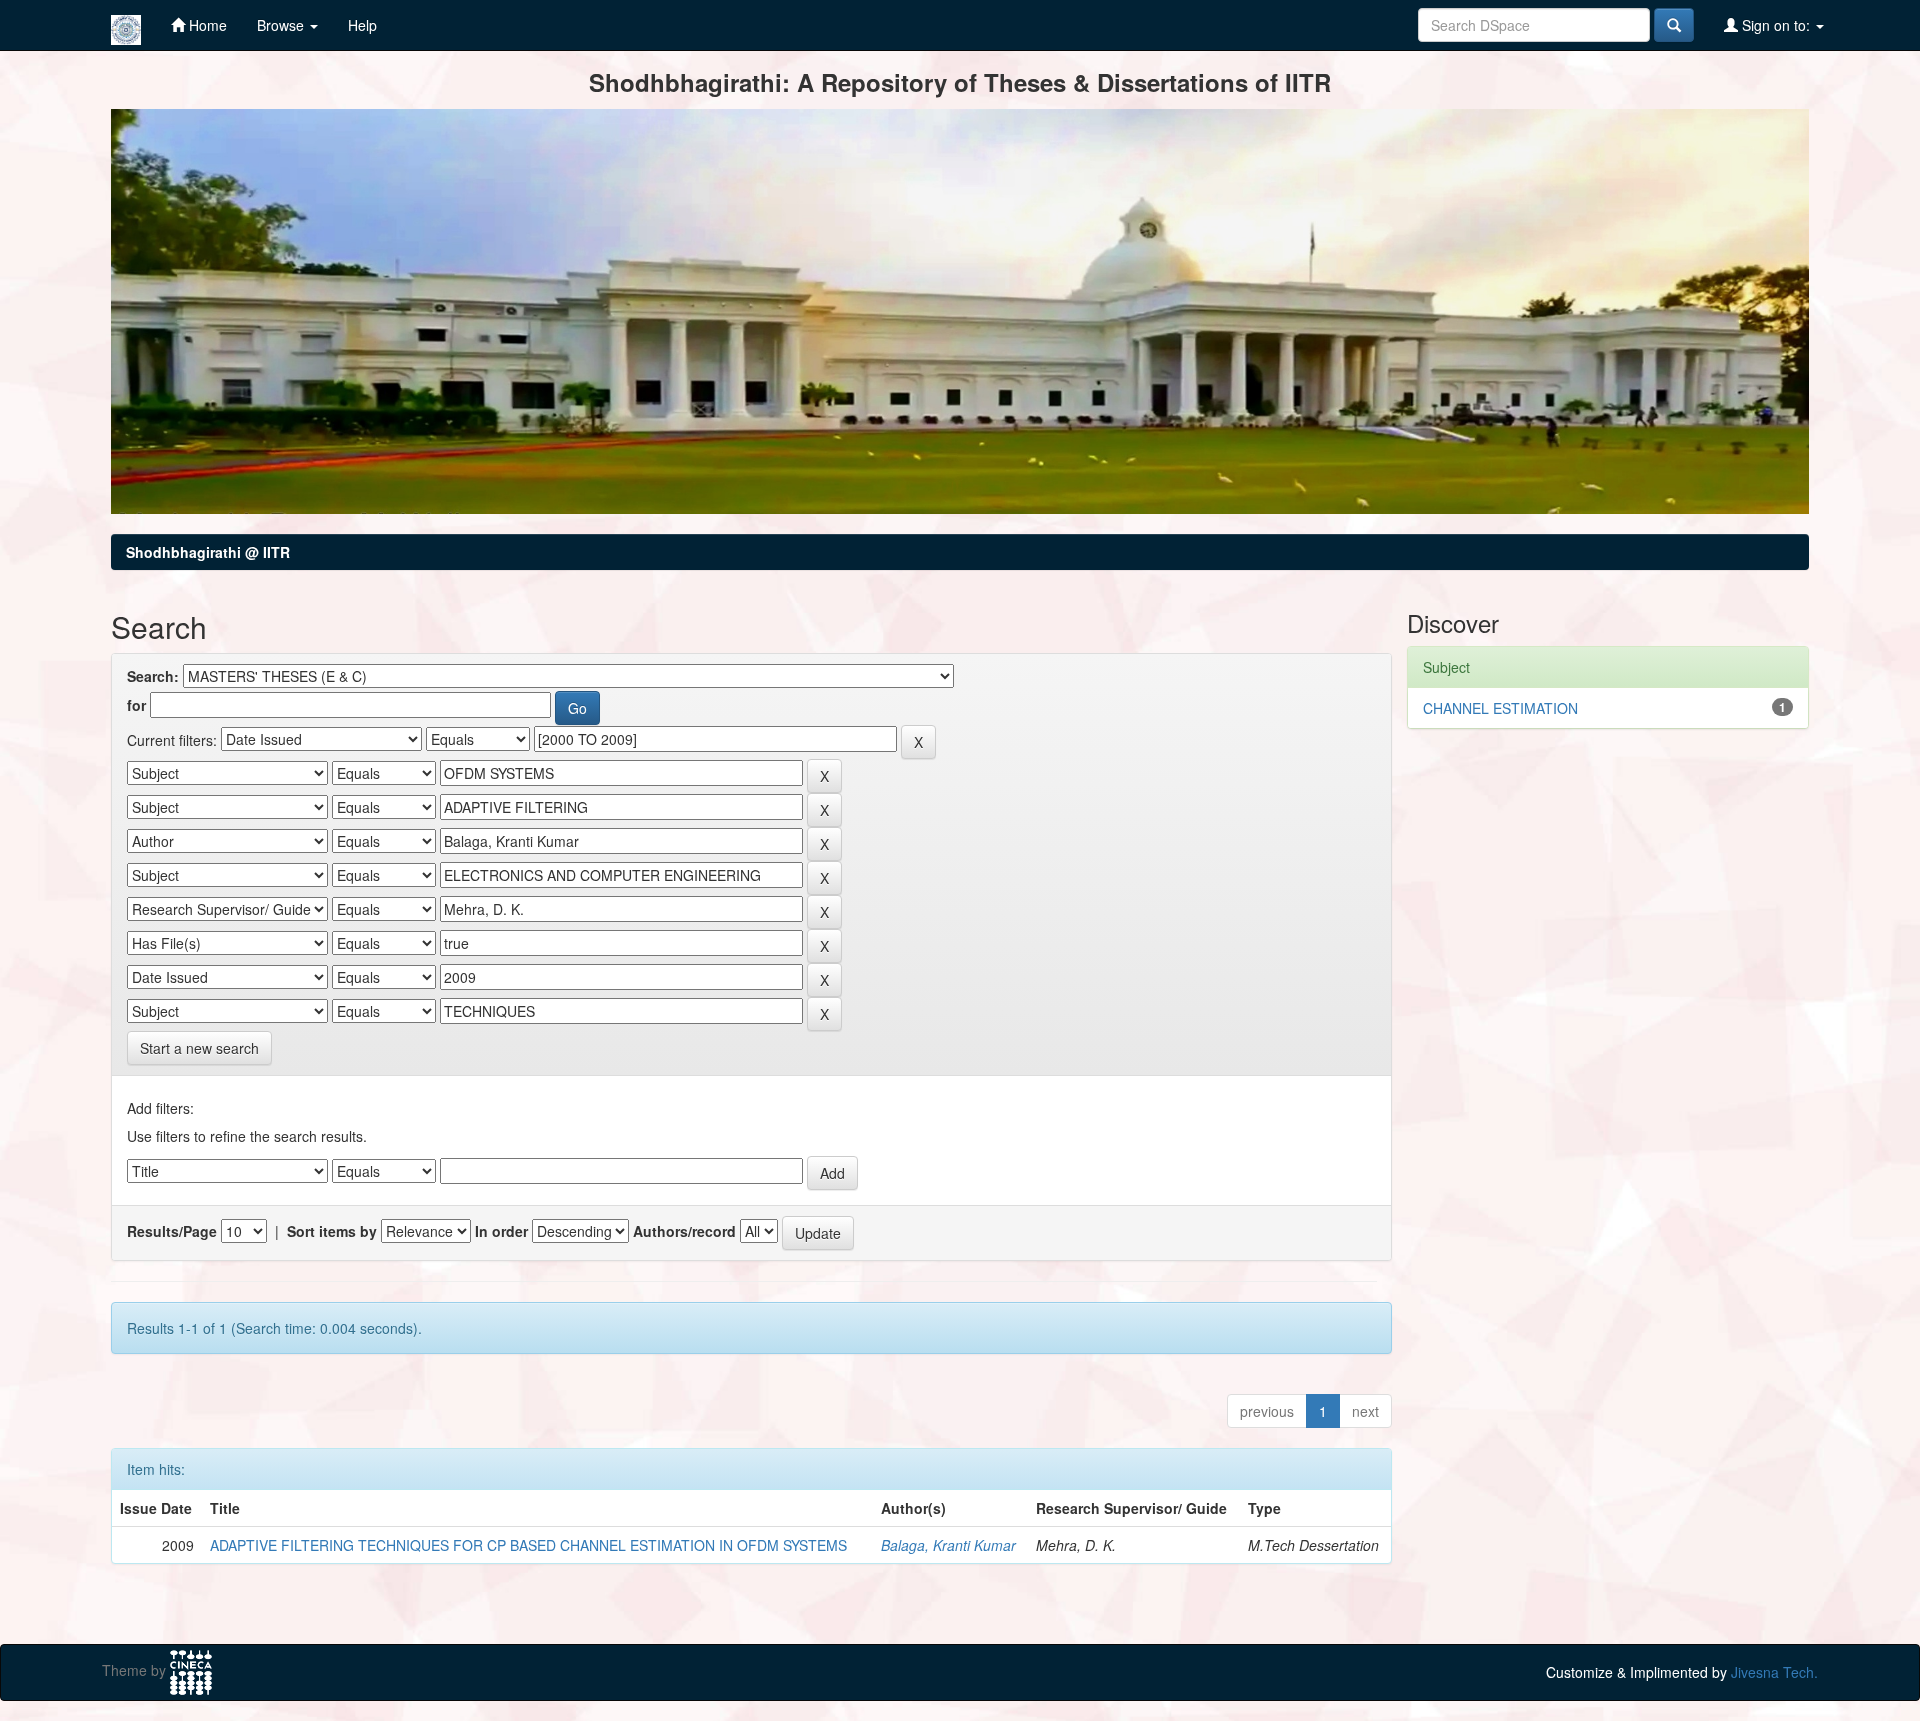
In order (501, 1231)
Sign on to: (1776, 25)
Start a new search (199, 1048)
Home (206, 25)
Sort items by (332, 1231)
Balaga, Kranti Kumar (948, 1545)
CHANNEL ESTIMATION (1500, 708)
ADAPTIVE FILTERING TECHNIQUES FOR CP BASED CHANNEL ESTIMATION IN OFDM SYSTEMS (528, 1545)
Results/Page (172, 1231)
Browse (282, 25)
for (136, 705)
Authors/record (684, 1231)
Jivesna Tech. (1774, 1672)
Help (362, 25)
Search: (153, 676)
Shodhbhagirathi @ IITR (208, 552)
